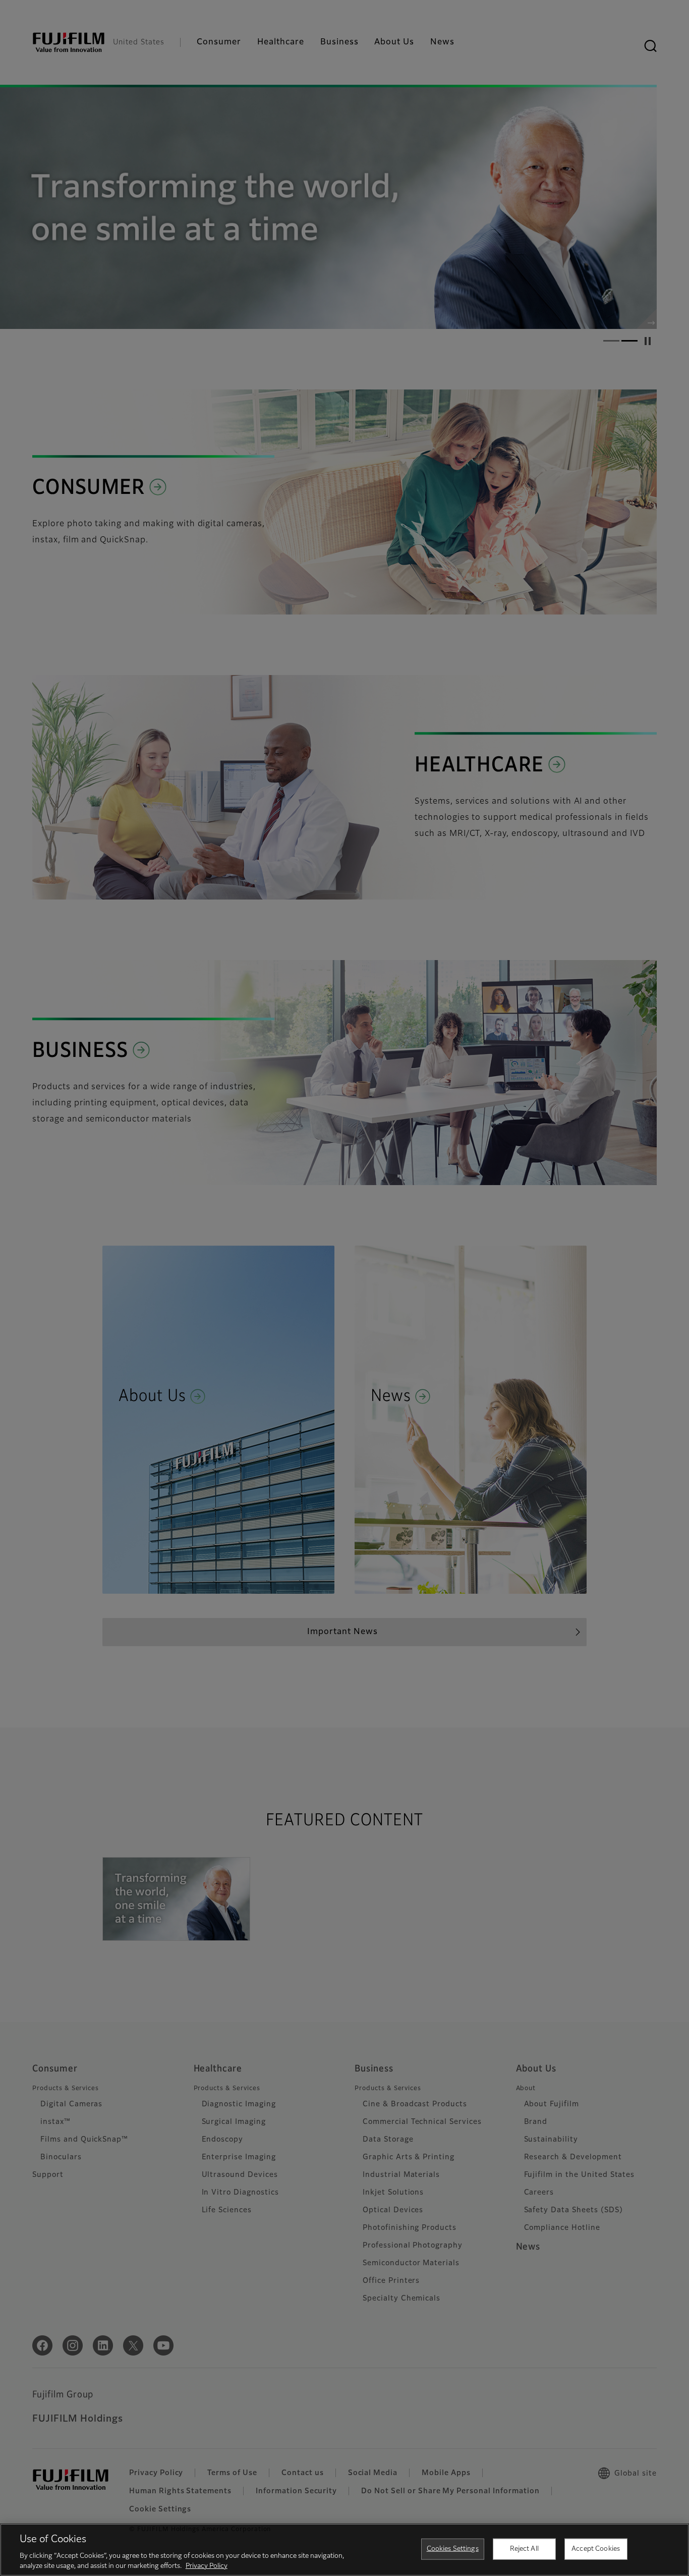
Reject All (524, 2549)
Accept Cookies (596, 2549)
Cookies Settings (453, 2549)
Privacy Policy (207, 2566)
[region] (344, 2550)
